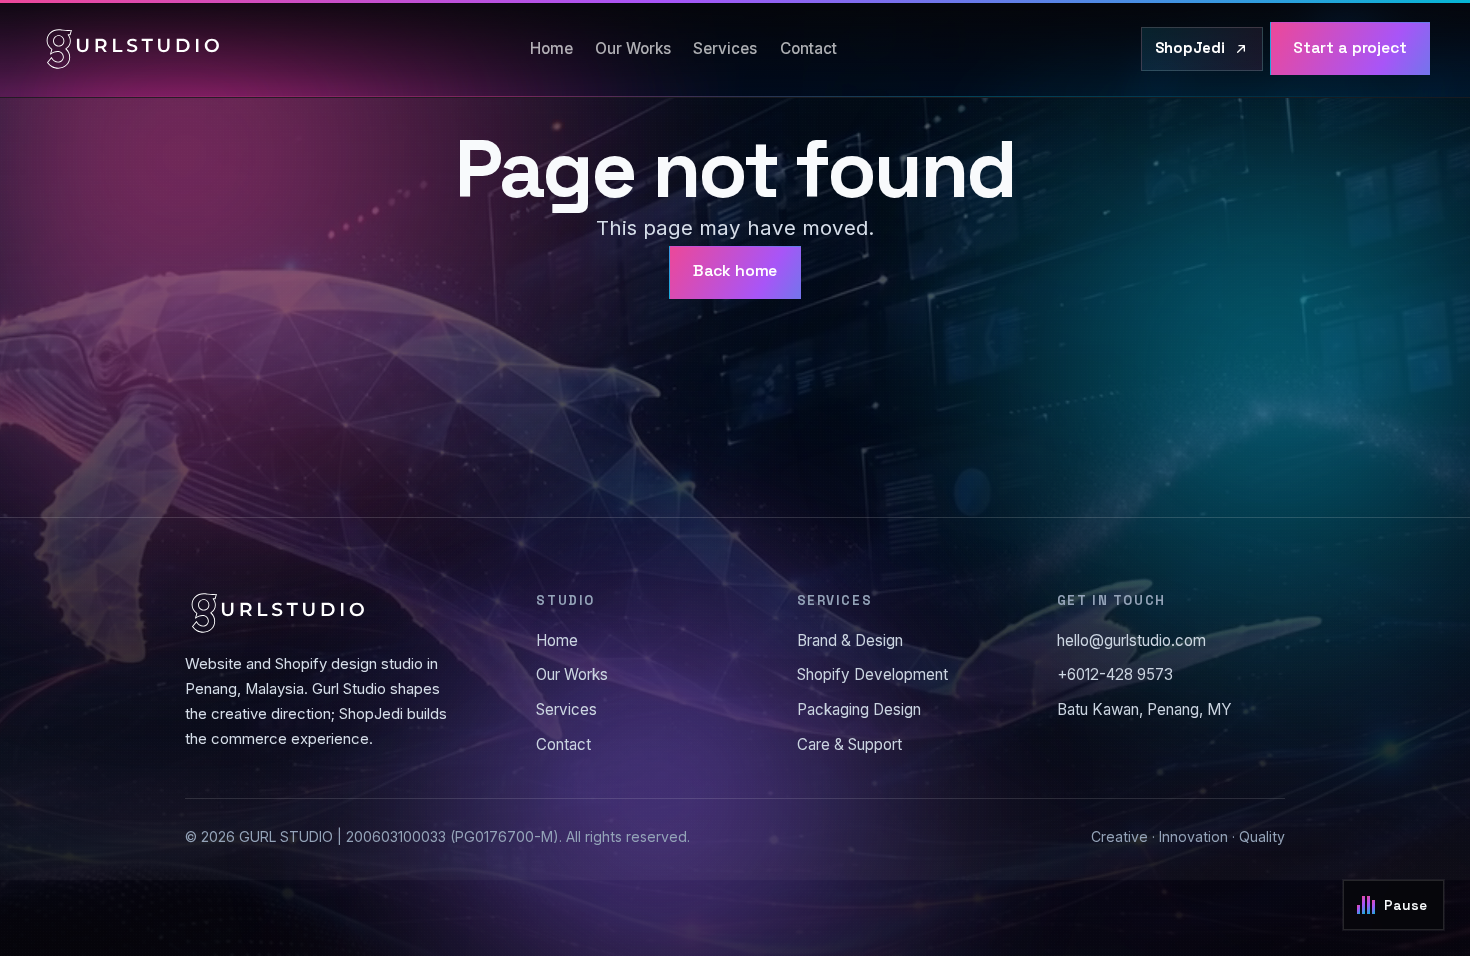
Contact (808, 48)
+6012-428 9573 (1115, 674)
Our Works (633, 48)
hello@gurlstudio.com (1131, 640)
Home (551, 48)
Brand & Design (850, 640)
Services (725, 48)
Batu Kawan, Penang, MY (1144, 709)
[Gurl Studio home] (133, 49)
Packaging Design (859, 709)
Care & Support (849, 744)
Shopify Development (872, 674)
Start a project (1350, 48)
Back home (735, 271)
